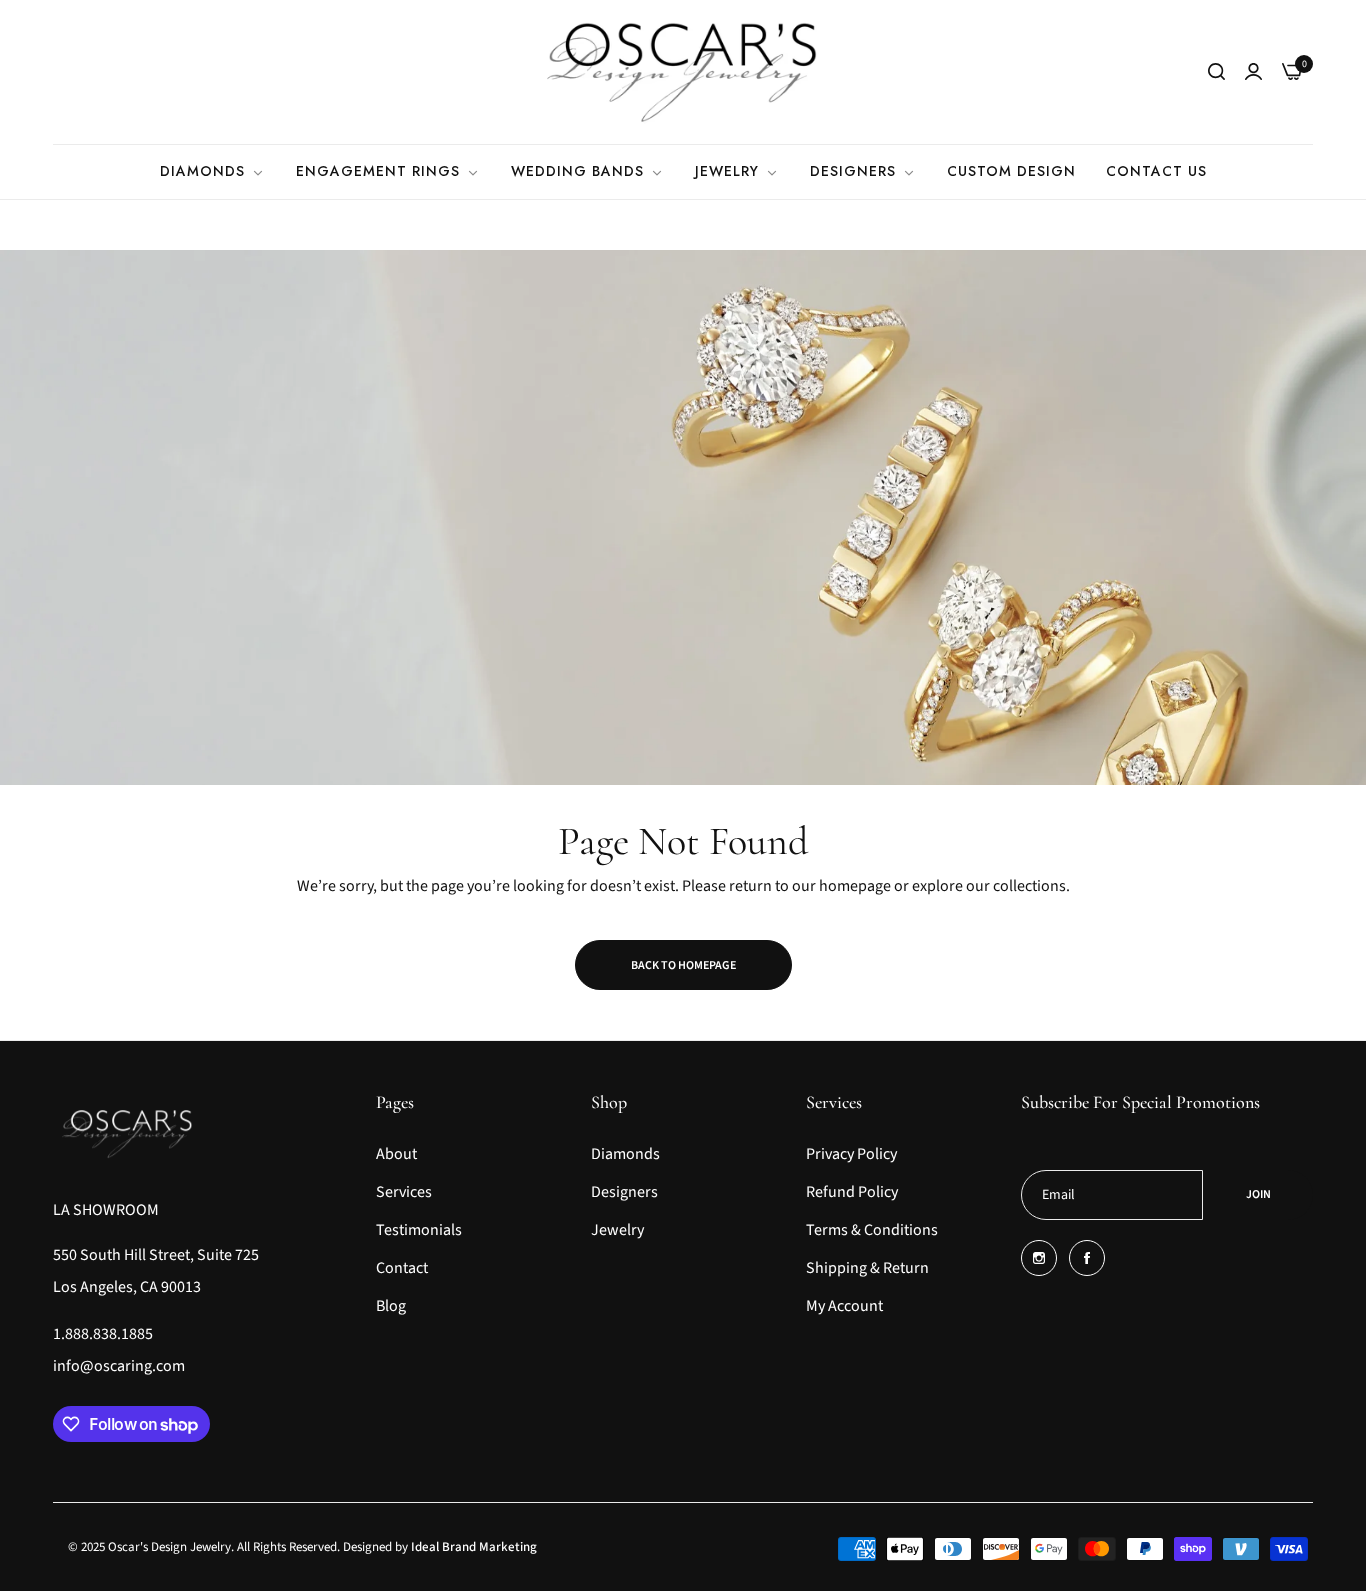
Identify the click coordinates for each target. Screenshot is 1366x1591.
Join (1258, 1194)
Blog (391, 1306)
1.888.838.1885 (103, 1334)
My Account (844, 1306)
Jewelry (617, 1230)
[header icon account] (1253, 72)
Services (404, 1192)
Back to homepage (683, 965)
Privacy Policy (851, 1154)
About (396, 1154)
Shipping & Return (867, 1268)
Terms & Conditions (872, 1230)
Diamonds (625, 1154)
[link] (213, 171)
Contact (402, 1268)
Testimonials (419, 1230)
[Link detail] (1039, 1258)
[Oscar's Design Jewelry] (683, 72)
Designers (624, 1192)
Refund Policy (852, 1192)
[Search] (1216, 72)
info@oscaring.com (119, 1366)
